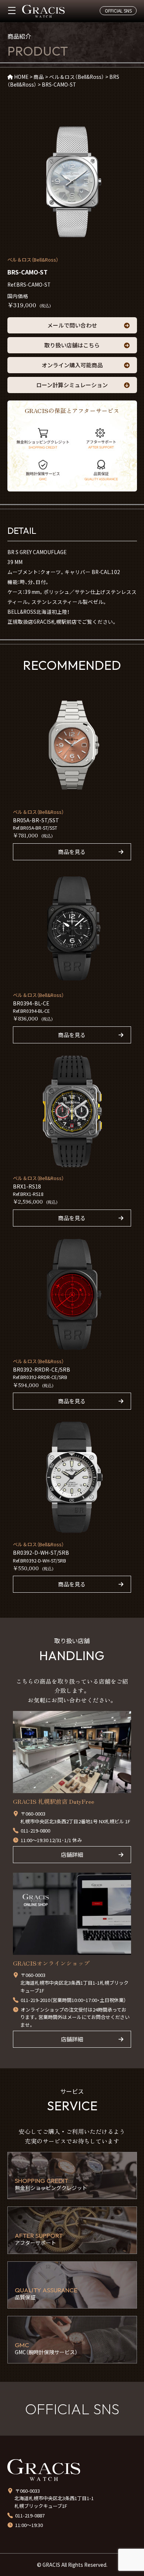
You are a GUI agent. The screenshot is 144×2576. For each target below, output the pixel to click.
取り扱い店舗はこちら (72, 345)
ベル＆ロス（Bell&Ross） (33, 260)
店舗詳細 (72, 1854)
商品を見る (72, 852)
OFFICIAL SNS (118, 10)
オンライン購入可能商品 (72, 365)
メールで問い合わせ (72, 325)
